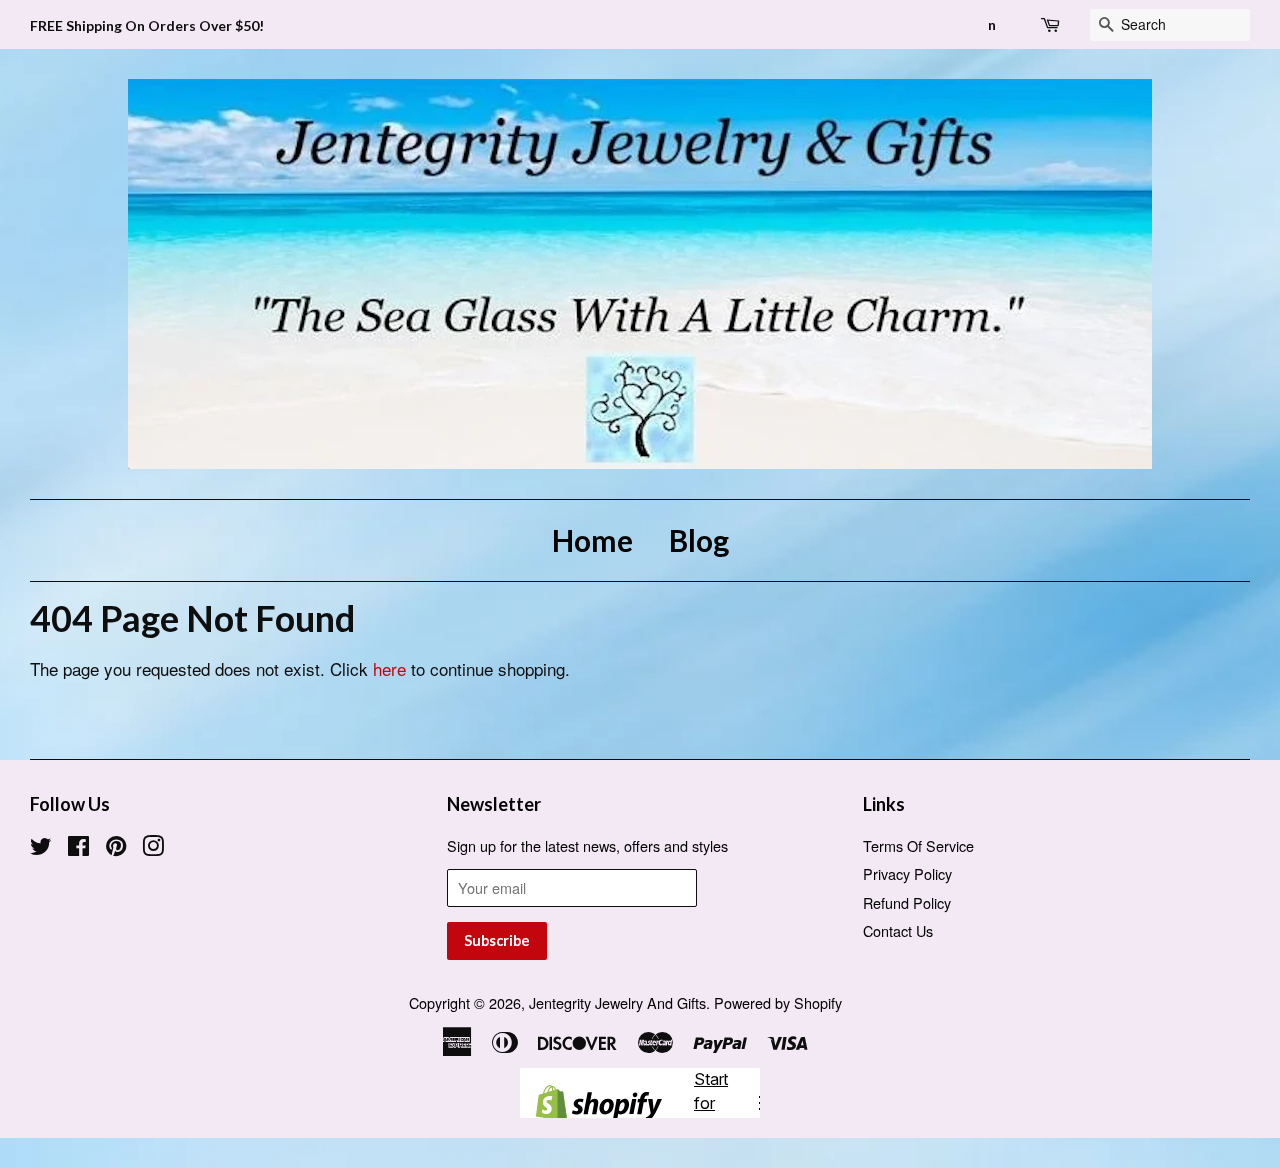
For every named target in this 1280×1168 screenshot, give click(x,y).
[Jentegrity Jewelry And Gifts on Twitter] (41, 848)
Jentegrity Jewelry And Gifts (617, 1002)
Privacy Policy (907, 873)
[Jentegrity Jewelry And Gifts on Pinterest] (116, 848)
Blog (699, 540)
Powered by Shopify (778, 1002)
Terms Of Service (918, 845)
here (389, 668)
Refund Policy (907, 902)
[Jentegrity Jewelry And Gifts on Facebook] (78, 848)
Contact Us (898, 930)
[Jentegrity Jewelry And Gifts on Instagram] (153, 848)
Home (592, 540)
